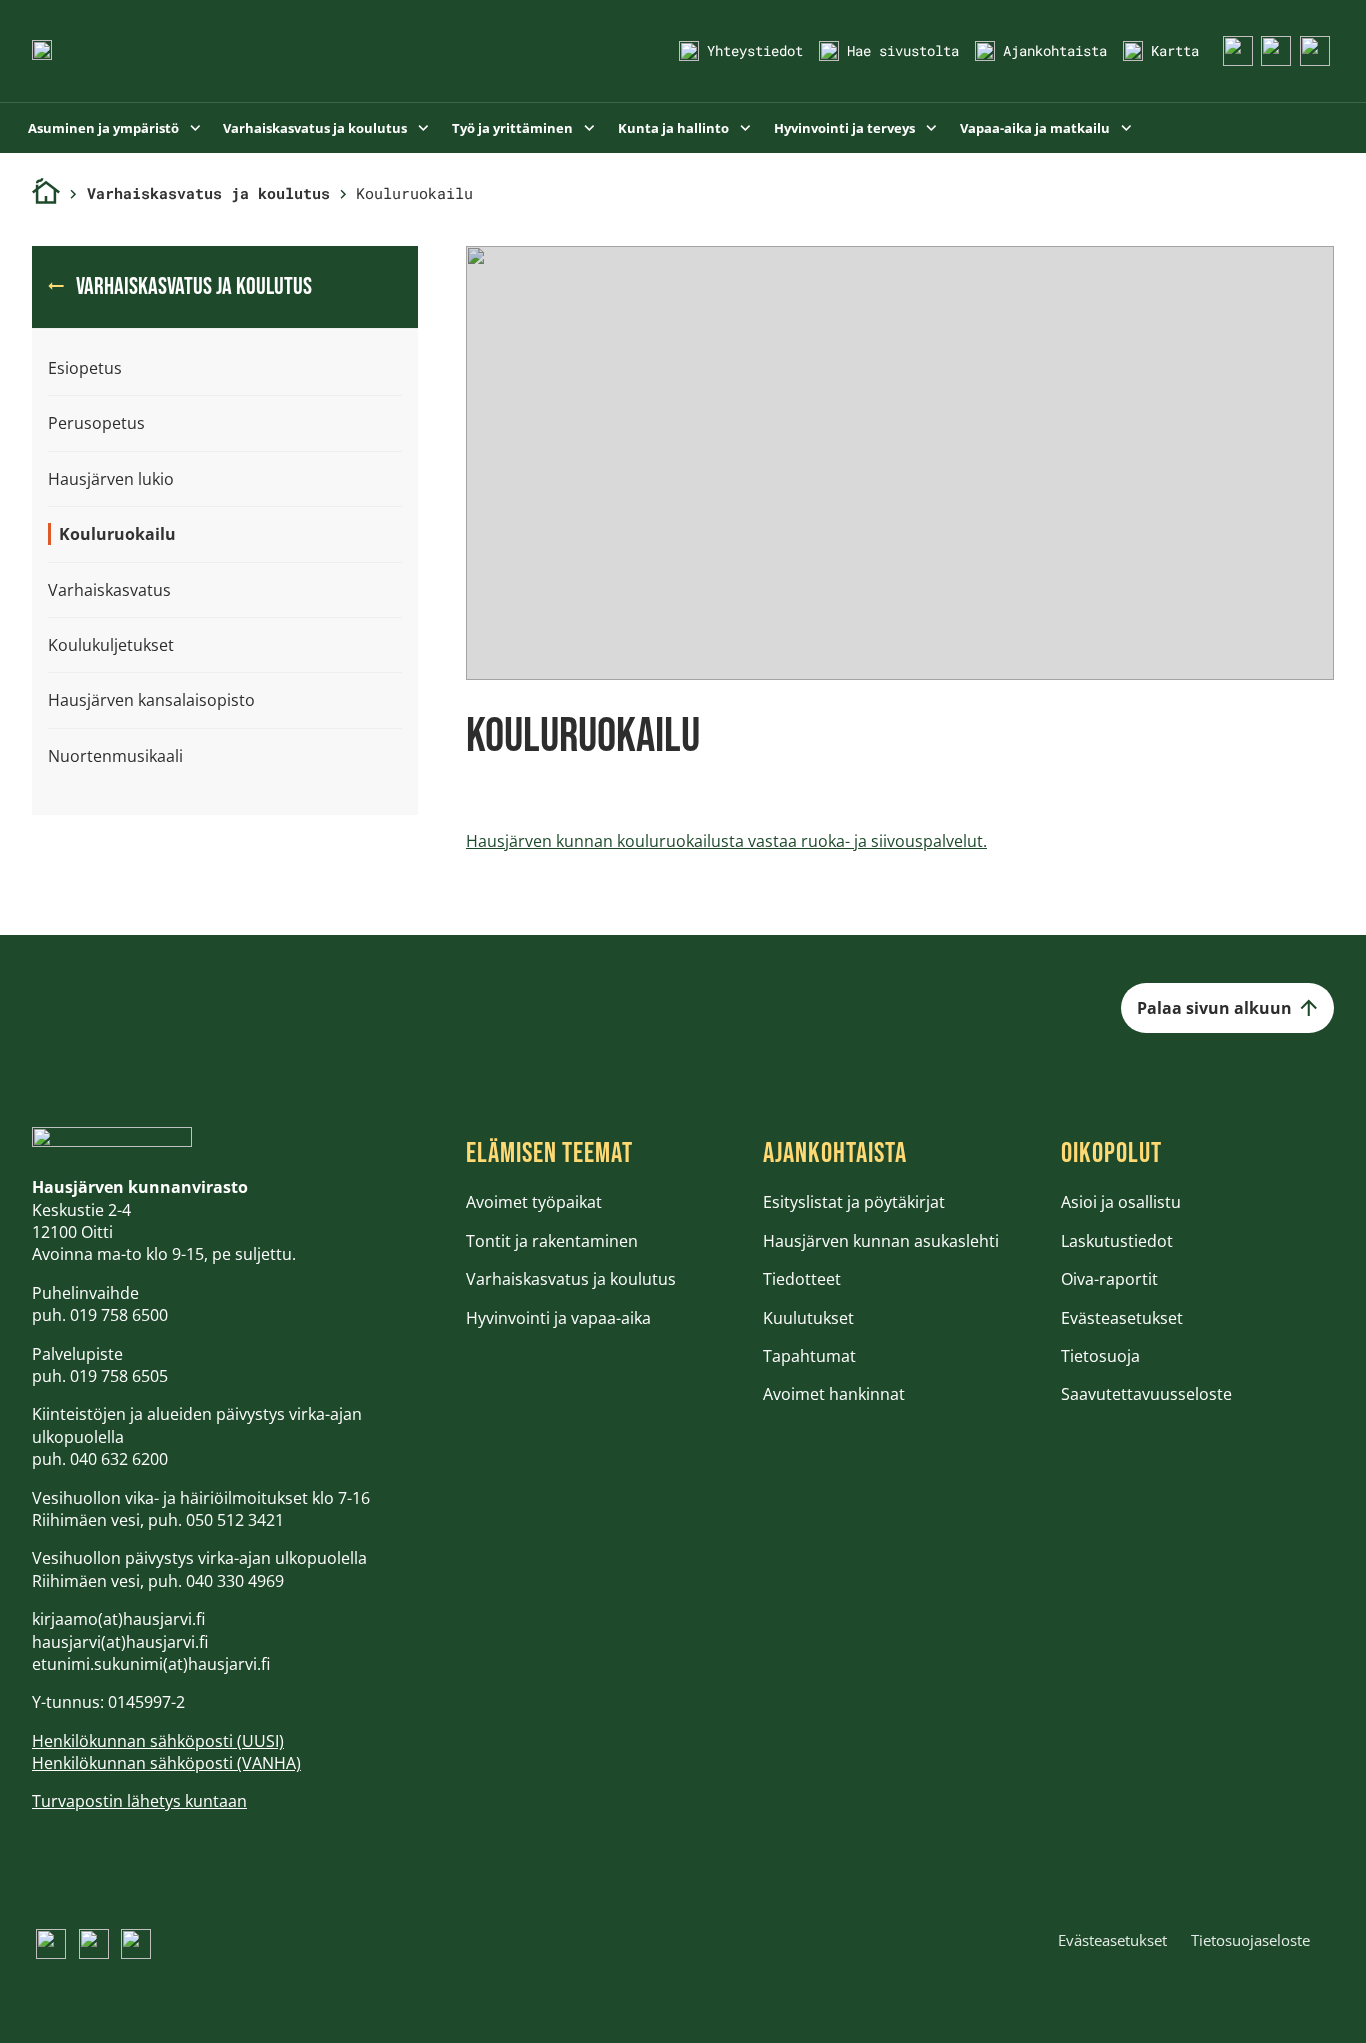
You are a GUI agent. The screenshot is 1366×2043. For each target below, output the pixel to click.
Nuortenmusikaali (115, 756)
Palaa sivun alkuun (1214, 1008)
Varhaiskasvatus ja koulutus (316, 128)
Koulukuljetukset (111, 645)
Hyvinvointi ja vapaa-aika (558, 1318)
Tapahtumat (809, 1356)
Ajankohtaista (1055, 50)
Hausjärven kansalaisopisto (151, 700)
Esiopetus (85, 368)
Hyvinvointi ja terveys (846, 128)
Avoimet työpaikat (534, 1202)
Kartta (1175, 50)
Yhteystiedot (755, 50)
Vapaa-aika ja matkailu (1036, 128)
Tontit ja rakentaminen (552, 1241)
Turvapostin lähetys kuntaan (139, 1801)
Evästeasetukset (1122, 1318)
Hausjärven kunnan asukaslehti (881, 1241)
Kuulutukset (808, 1318)
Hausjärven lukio (111, 479)
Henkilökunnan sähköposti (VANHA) (166, 1763)
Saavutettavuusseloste (1146, 1394)
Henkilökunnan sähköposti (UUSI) (158, 1741)
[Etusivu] (46, 193)
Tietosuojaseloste (1250, 1940)
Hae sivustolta (903, 50)
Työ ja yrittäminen (514, 128)
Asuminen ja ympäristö (105, 128)
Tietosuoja (1100, 1356)
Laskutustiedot (1117, 1241)
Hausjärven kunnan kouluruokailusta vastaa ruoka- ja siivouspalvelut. (726, 841)
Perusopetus (96, 423)
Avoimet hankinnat (834, 1394)
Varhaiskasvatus (109, 590)
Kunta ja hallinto (675, 128)
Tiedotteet (802, 1279)
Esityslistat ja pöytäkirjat (854, 1202)
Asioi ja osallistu (1121, 1202)
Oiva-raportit (1109, 1279)
